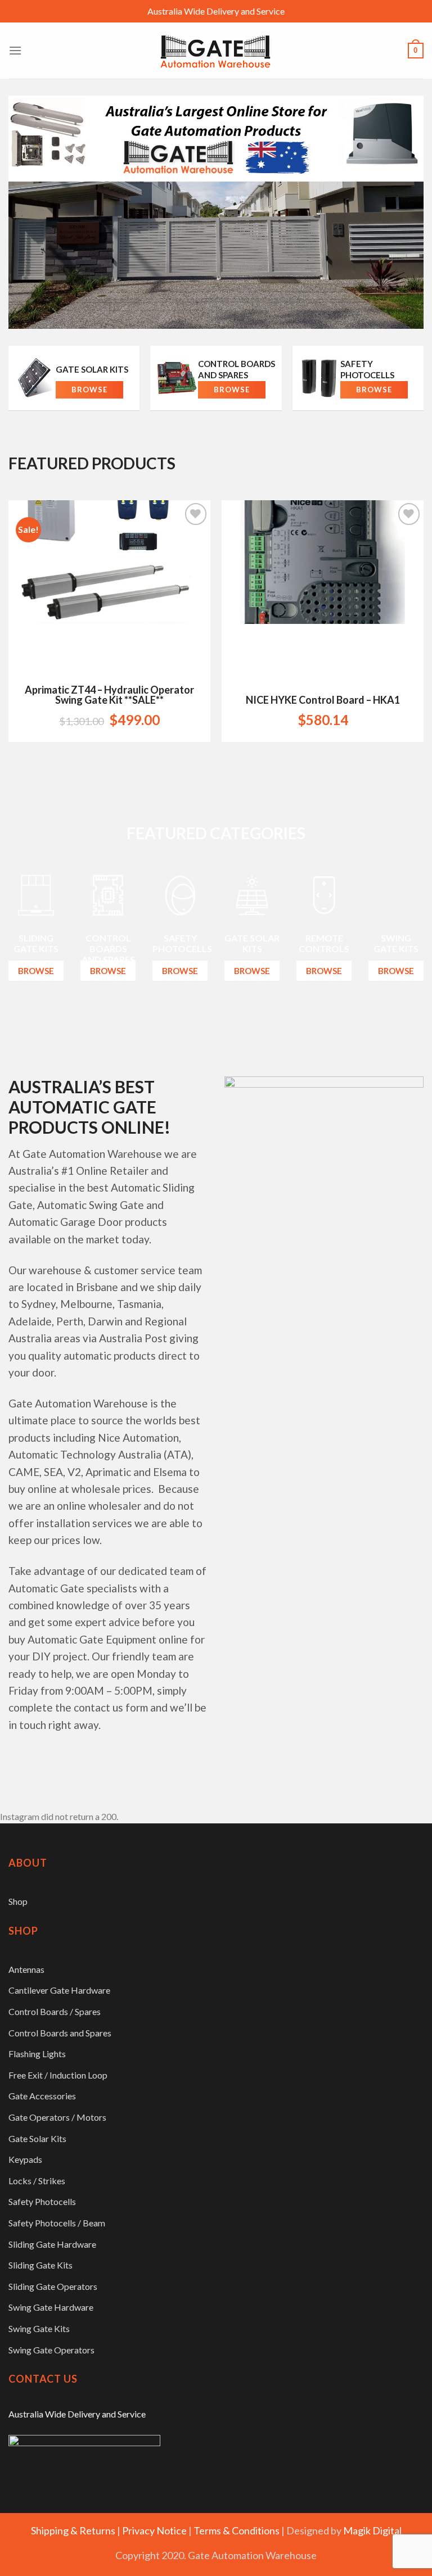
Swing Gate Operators (51, 2350)
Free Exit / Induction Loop (58, 2075)
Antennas (26, 1969)
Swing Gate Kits (39, 2328)
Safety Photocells (42, 2201)
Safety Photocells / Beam (57, 2223)
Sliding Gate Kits (40, 2265)
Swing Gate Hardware (51, 2307)
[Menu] (15, 50)
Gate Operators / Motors (57, 2117)
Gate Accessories (42, 2096)
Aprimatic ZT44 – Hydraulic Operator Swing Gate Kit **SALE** (109, 695)
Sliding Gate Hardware (52, 2244)
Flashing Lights (37, 2054)
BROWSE (36, 971)
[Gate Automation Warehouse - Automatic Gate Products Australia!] (216, 51)
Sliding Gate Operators (53, 2286)
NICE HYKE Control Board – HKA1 (323, 700)
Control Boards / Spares (55, 2011)
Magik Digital (372, 2530)
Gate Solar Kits (37, 2138)
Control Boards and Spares (60, 2033)
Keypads (25, 2159)
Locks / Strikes (37, 2181)
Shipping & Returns (73, 2530)
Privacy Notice (154, 2530)
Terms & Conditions (237, 2530)
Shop (18, 1901)
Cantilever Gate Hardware (59, 1990)
